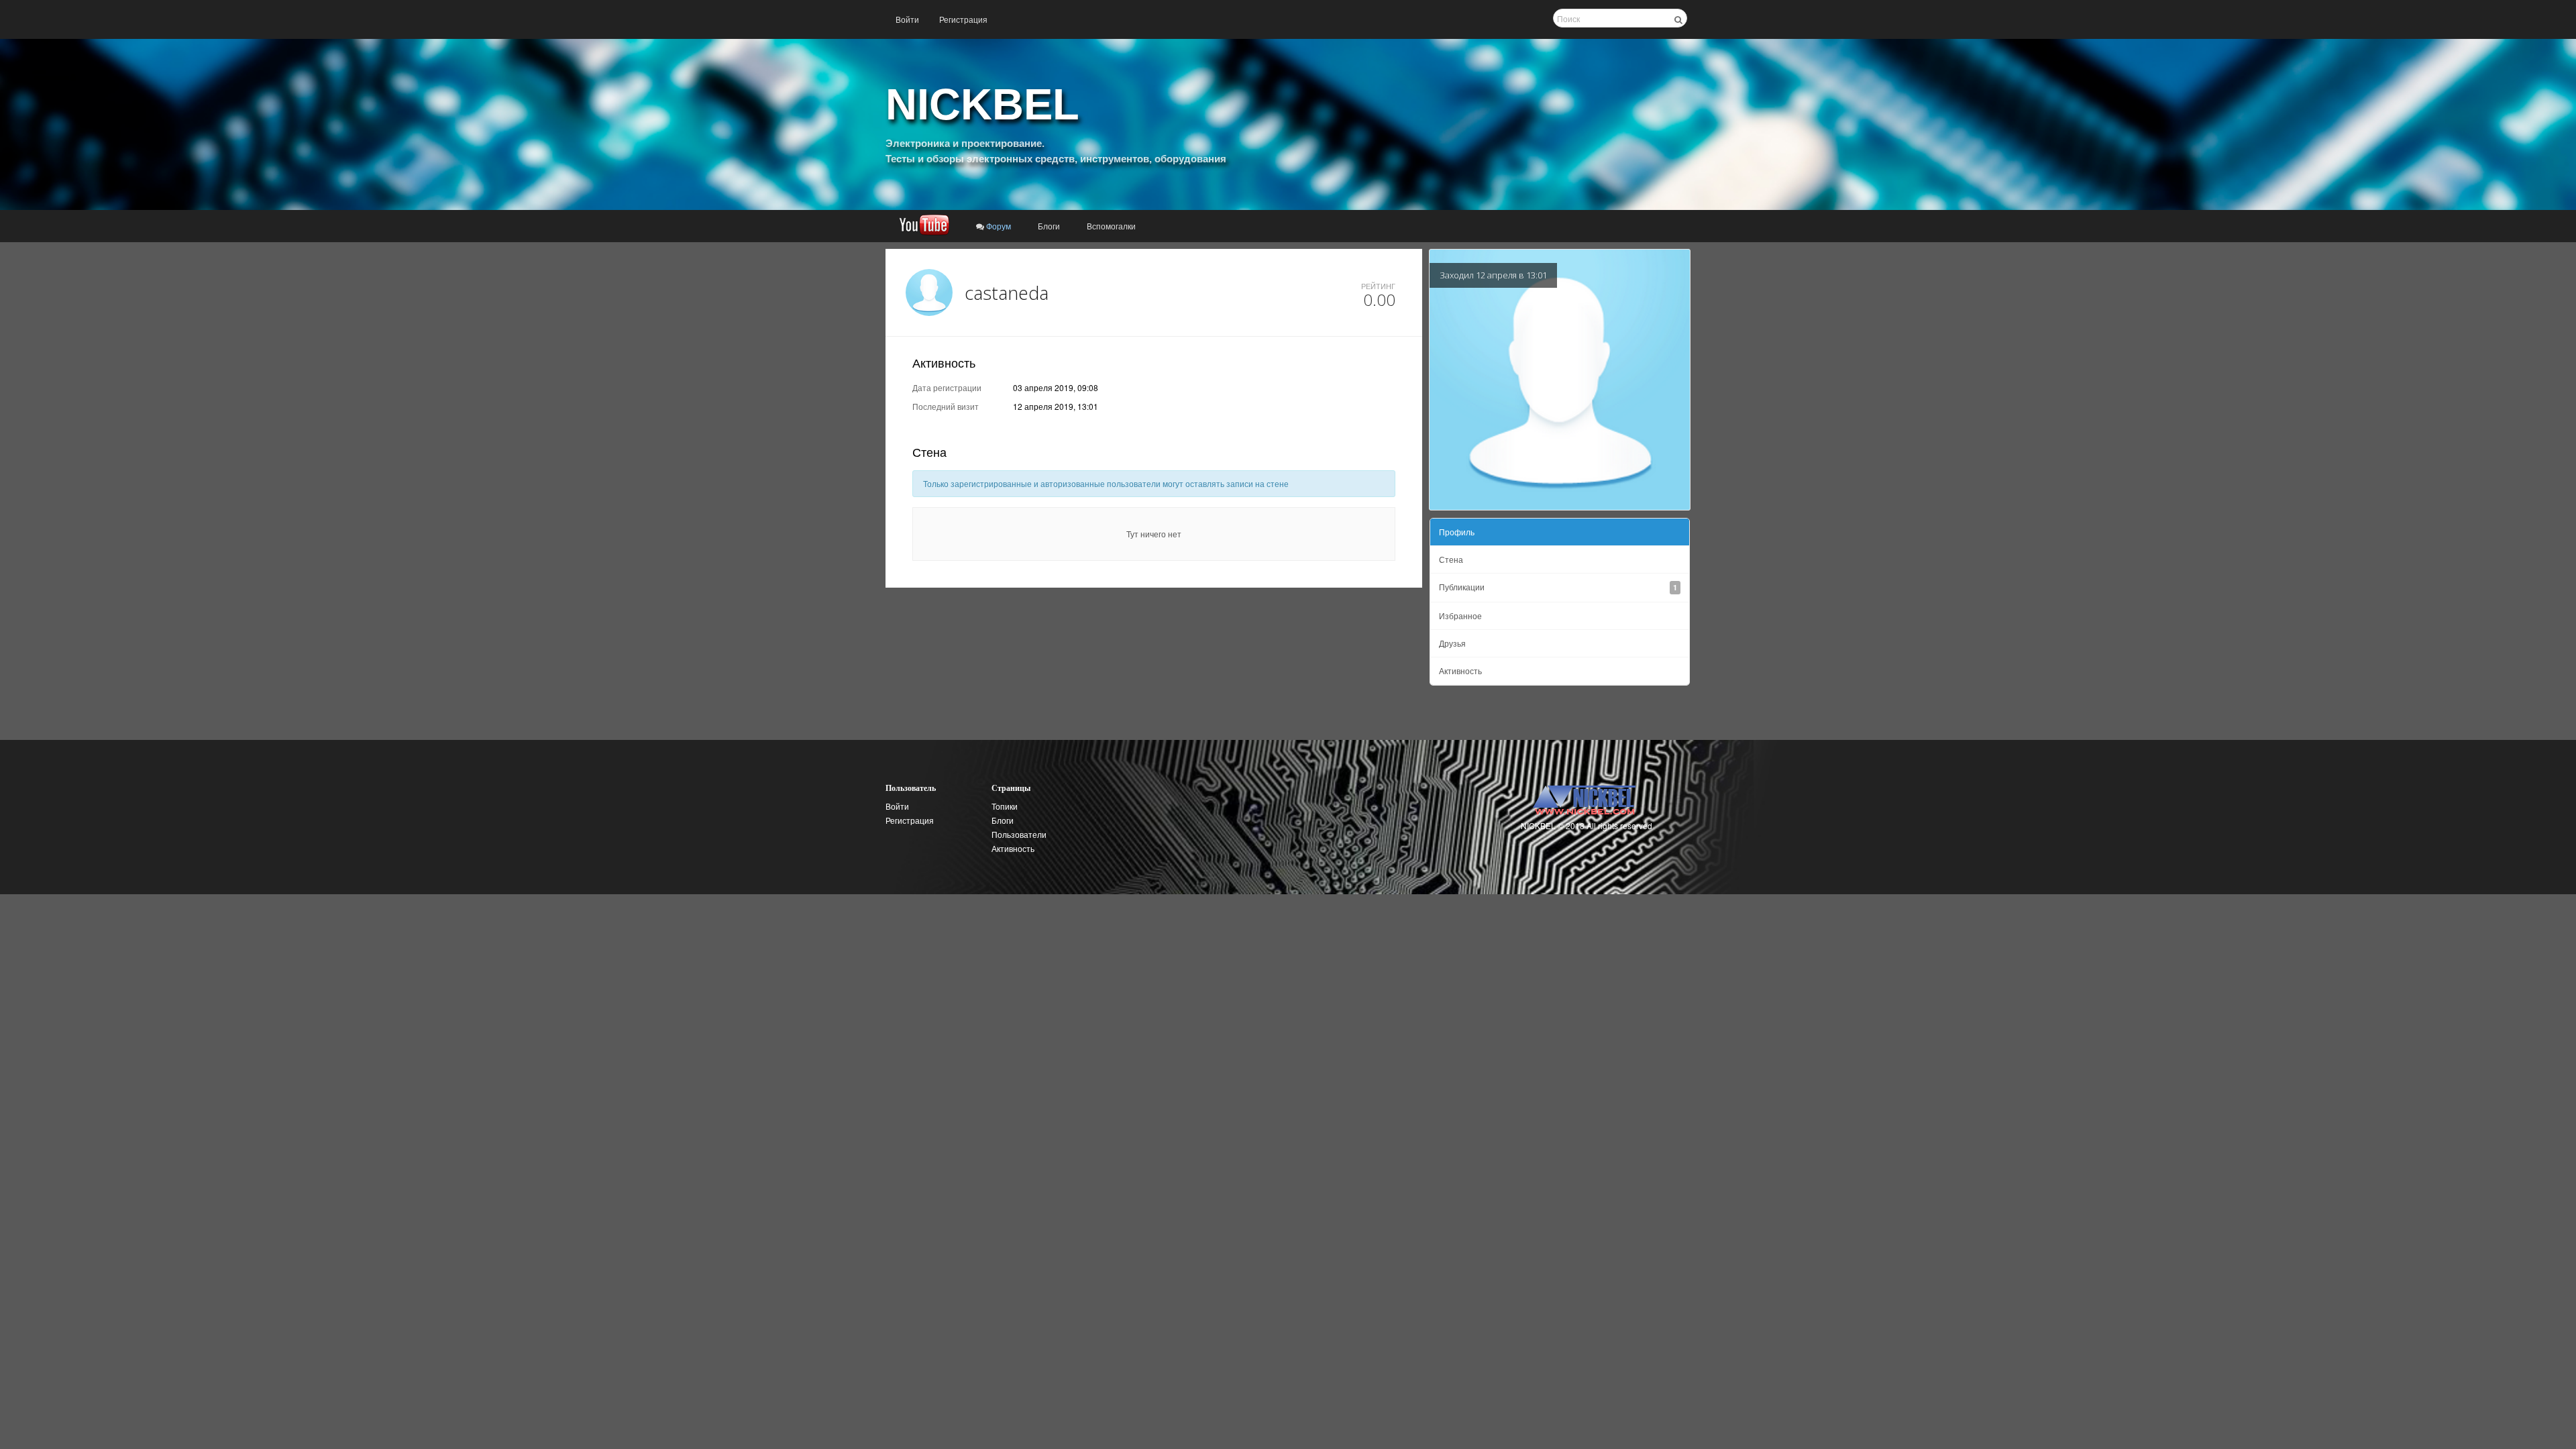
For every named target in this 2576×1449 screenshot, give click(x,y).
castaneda (1007, 293)
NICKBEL (982, 104)
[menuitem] (907, 19)
